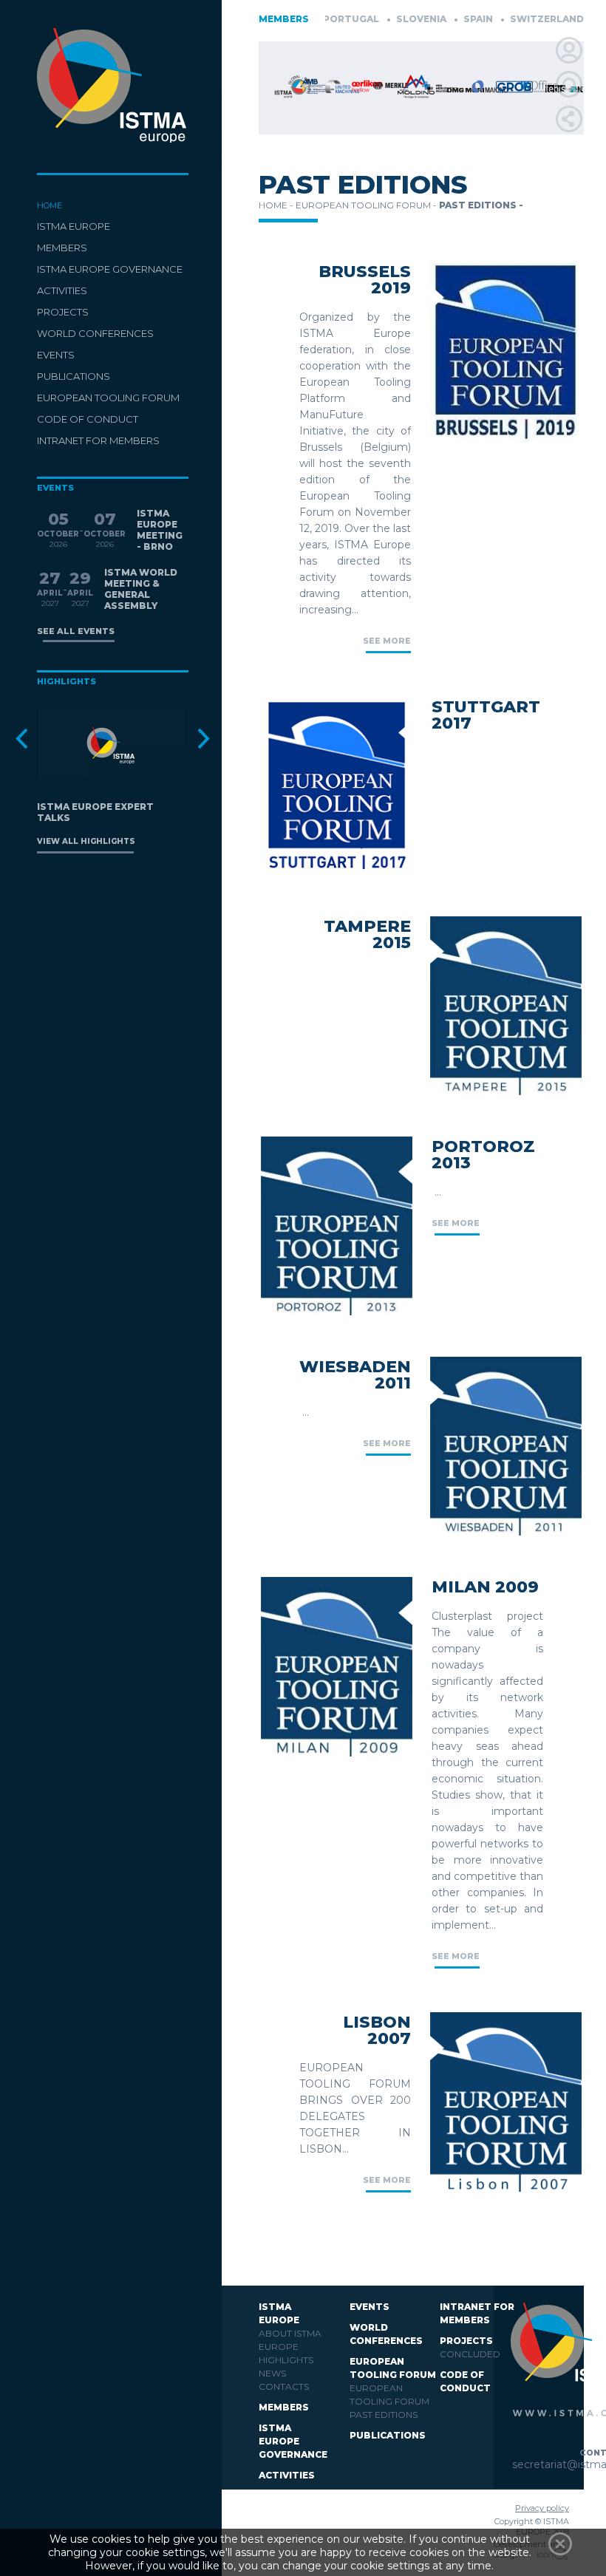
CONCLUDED (470, 2354)
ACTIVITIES (62, 290)
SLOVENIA (385, 19)
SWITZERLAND (510, 19)
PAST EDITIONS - (481, 205)
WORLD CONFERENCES (95, 333)
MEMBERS (62, 248)
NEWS (272, 2373)
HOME (50, 205)
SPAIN (442, 19)
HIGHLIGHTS (286, 2360)
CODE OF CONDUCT (88, 419)
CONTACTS (284, 2386)
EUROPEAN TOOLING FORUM (108, 398)
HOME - (277, 205)
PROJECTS (63, 312)
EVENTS (56, 355)
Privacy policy (542, 2508)
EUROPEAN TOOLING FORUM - (367, 205)
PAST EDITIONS (384, 2415)
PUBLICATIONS (74, 376)
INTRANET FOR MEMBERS (98, 440)
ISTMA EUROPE (74, 226)
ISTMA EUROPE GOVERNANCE (110, 269)
